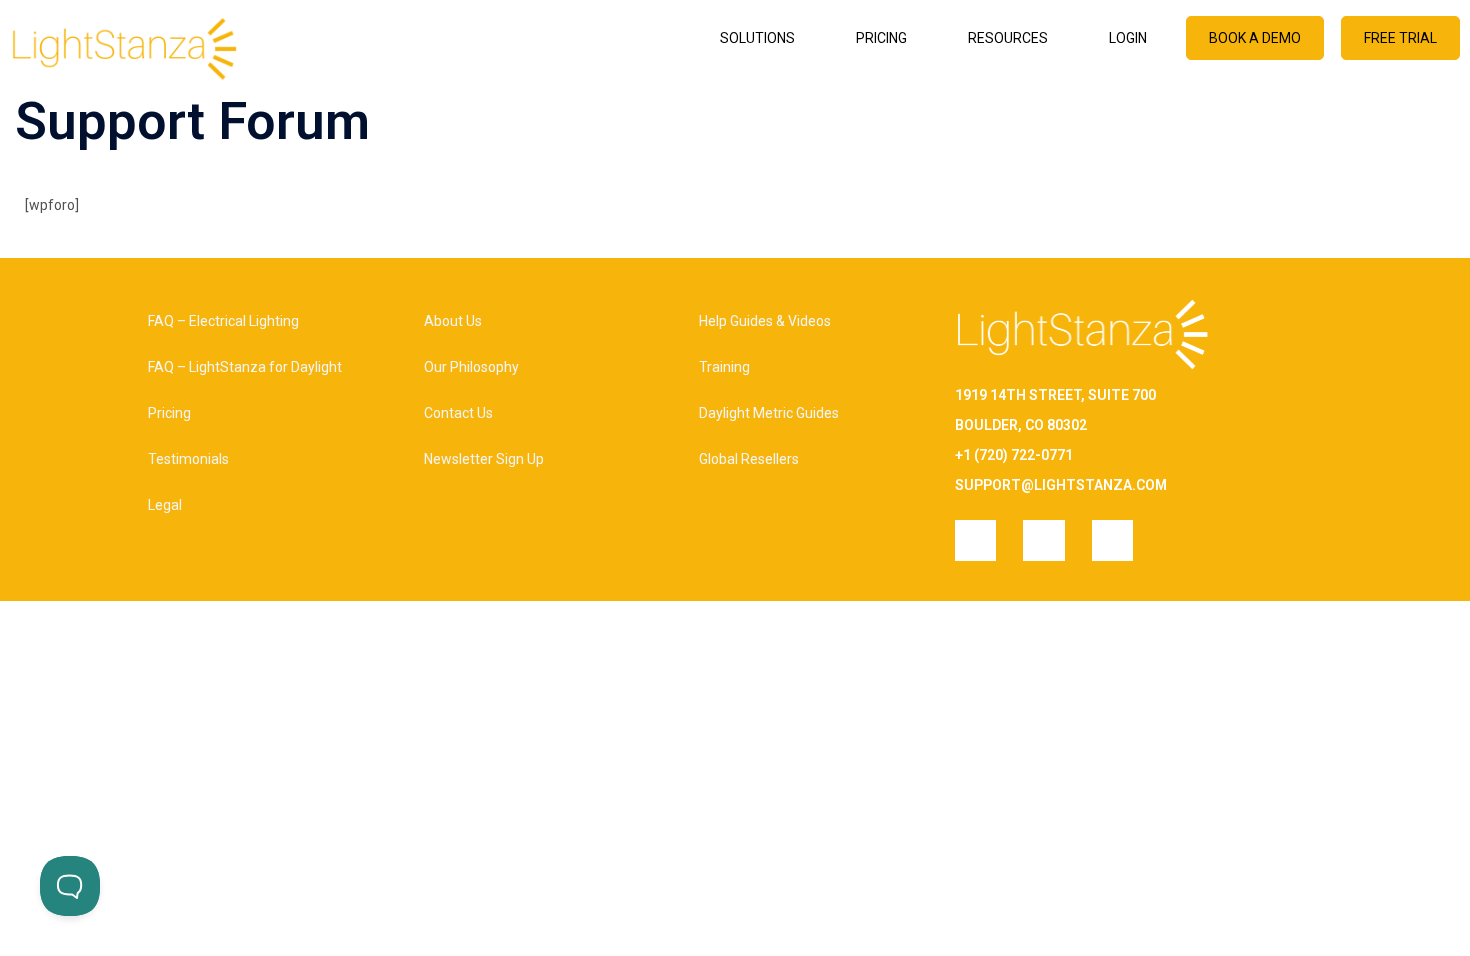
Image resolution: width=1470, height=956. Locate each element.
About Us (453, 321)
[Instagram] (975, 540)
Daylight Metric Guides (769, 413)
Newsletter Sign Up (484, 459)
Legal (165, 505)
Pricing (881, 38)
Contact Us (458, 413)
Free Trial (1400, 38)
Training (724, 367)
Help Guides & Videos (765, 321)
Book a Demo (1255, 38)
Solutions (757, 38)
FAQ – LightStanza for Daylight (245, 367)
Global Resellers (749, 459)
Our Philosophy (471, 367)
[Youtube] (1112, 540)
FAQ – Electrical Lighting (223, 321)
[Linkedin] (1043, 540)
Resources (1008, 38)
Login (1128, 38)
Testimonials (188, 459)
